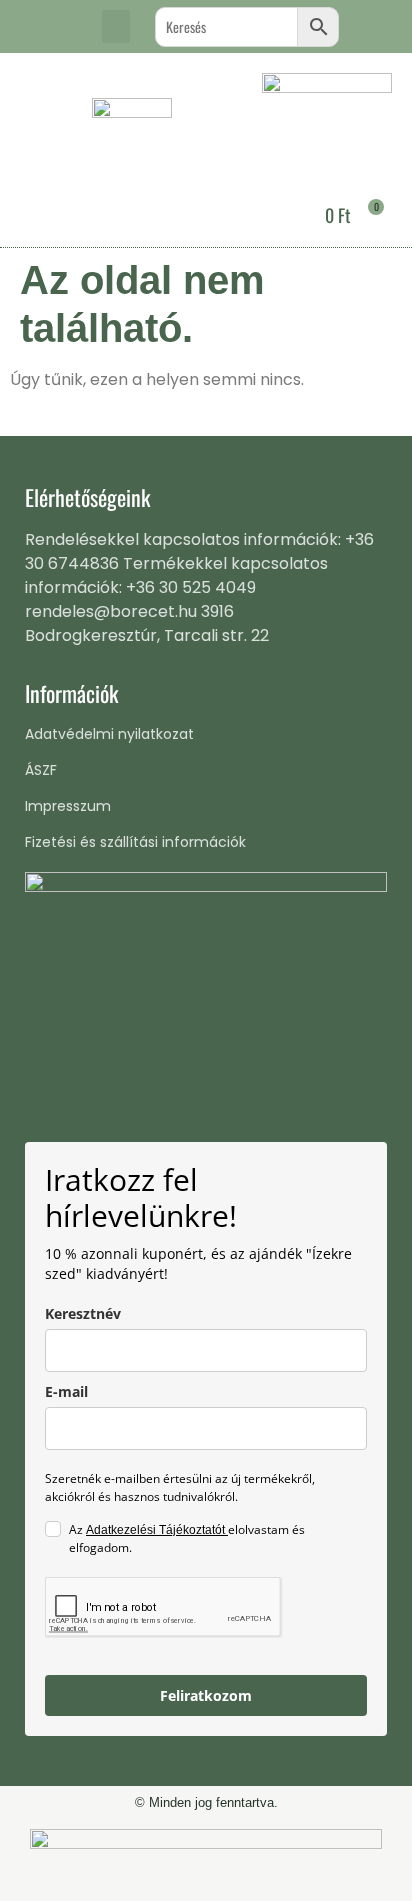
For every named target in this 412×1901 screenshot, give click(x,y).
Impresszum (68, 806)
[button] (116, 26)
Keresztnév (83, 1313)
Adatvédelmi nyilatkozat (109, 734)
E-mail (66, 1391)
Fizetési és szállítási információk (135, 842)
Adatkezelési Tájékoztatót (157, 1530)
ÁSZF (41, 770)
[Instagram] (68, 27)
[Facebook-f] (35, 27)
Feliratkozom (206, 1695)
